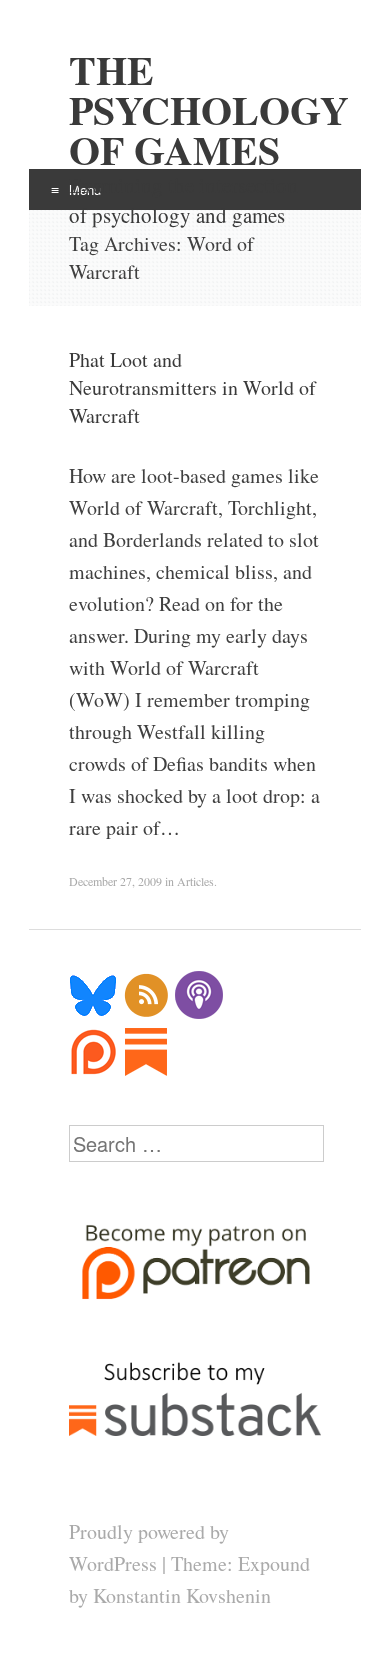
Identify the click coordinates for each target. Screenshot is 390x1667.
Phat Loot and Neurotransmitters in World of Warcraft (192, 387)
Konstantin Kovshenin (182, 1595)
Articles (195, 881)
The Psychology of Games (195, 110)
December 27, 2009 (115, 881)
